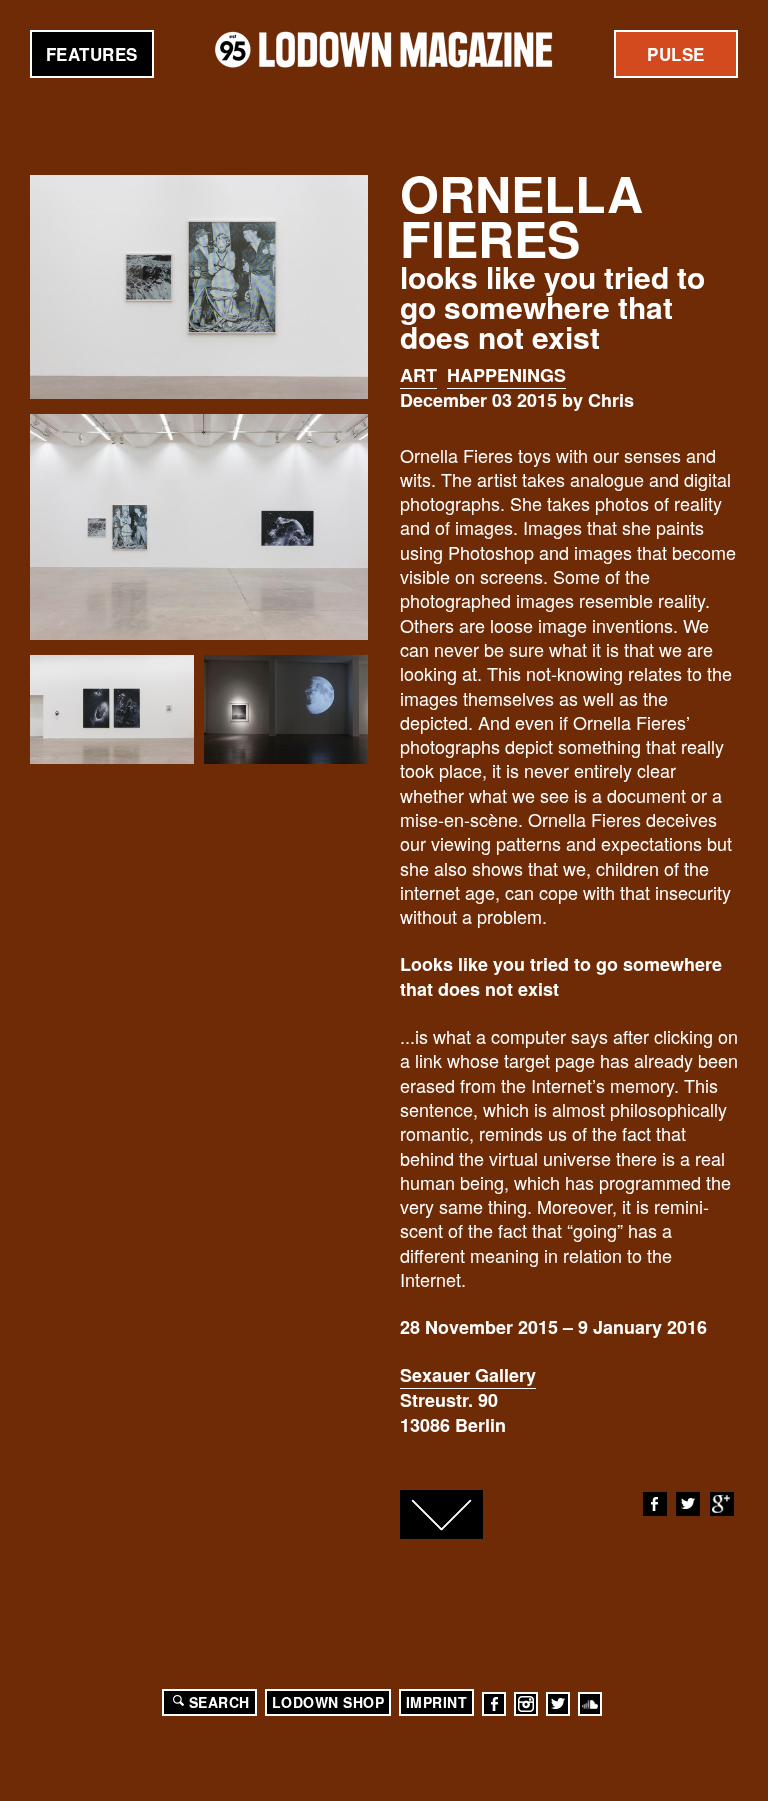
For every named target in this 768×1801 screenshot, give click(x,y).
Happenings (506, 375)
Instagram (526, 1704)
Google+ (722, 1504)
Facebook (655, 1504)
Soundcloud (590, 1704)
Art (418, 375)
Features (92, 54)
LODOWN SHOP (328, 1702)
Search (219, 1702)
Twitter (688, 1504)
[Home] (384, 49)
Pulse (676, 54)
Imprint (437, 1702)
